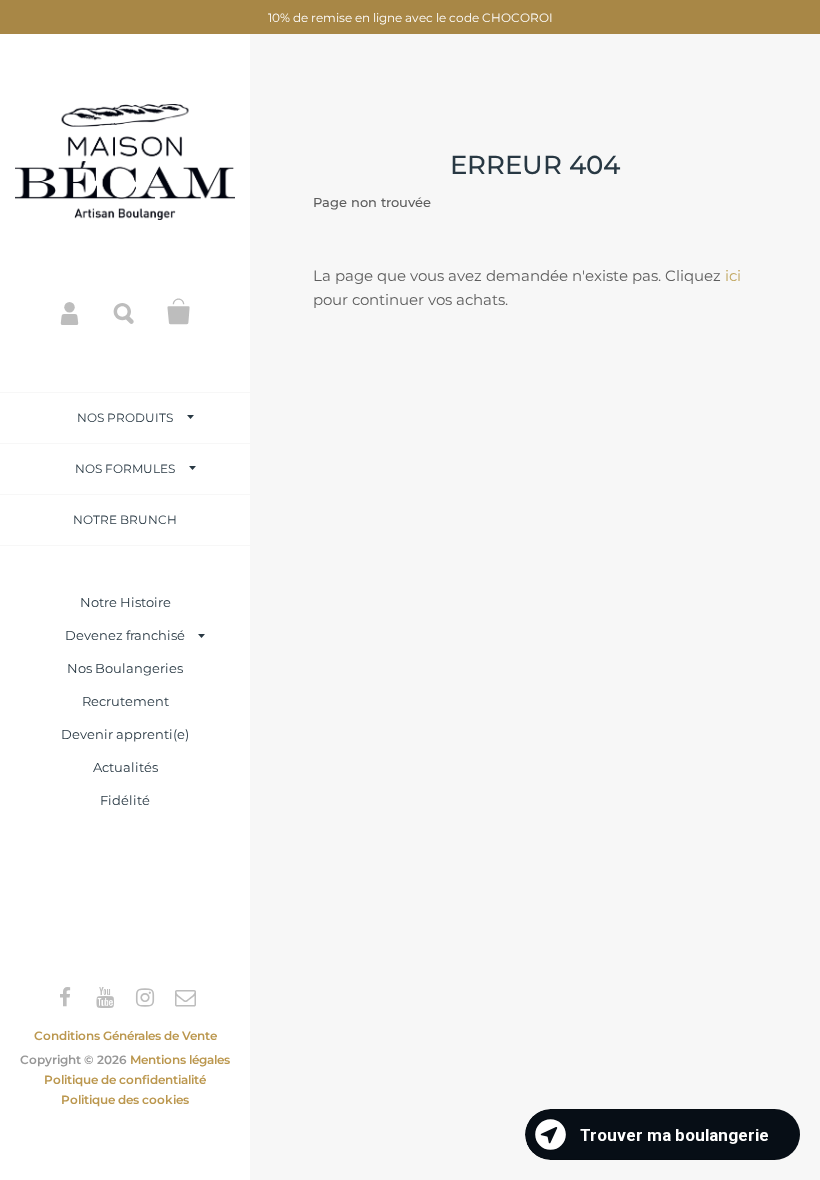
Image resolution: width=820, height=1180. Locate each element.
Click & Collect (179, 312)
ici (733, 275)
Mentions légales (180, 1059)
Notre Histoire (125, 602)
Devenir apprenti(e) (125, 734)
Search (125, 312)
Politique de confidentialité (125, 1079)
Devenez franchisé (125, 635)
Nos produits (125, 417)
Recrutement (125, 701)
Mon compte (71, 312)
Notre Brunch (125, 519)
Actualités (125, 767)
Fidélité (125, 800)
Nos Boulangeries (125, 668)
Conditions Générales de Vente (125, 1035)
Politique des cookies (125, 1099)
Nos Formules (125, 468)
